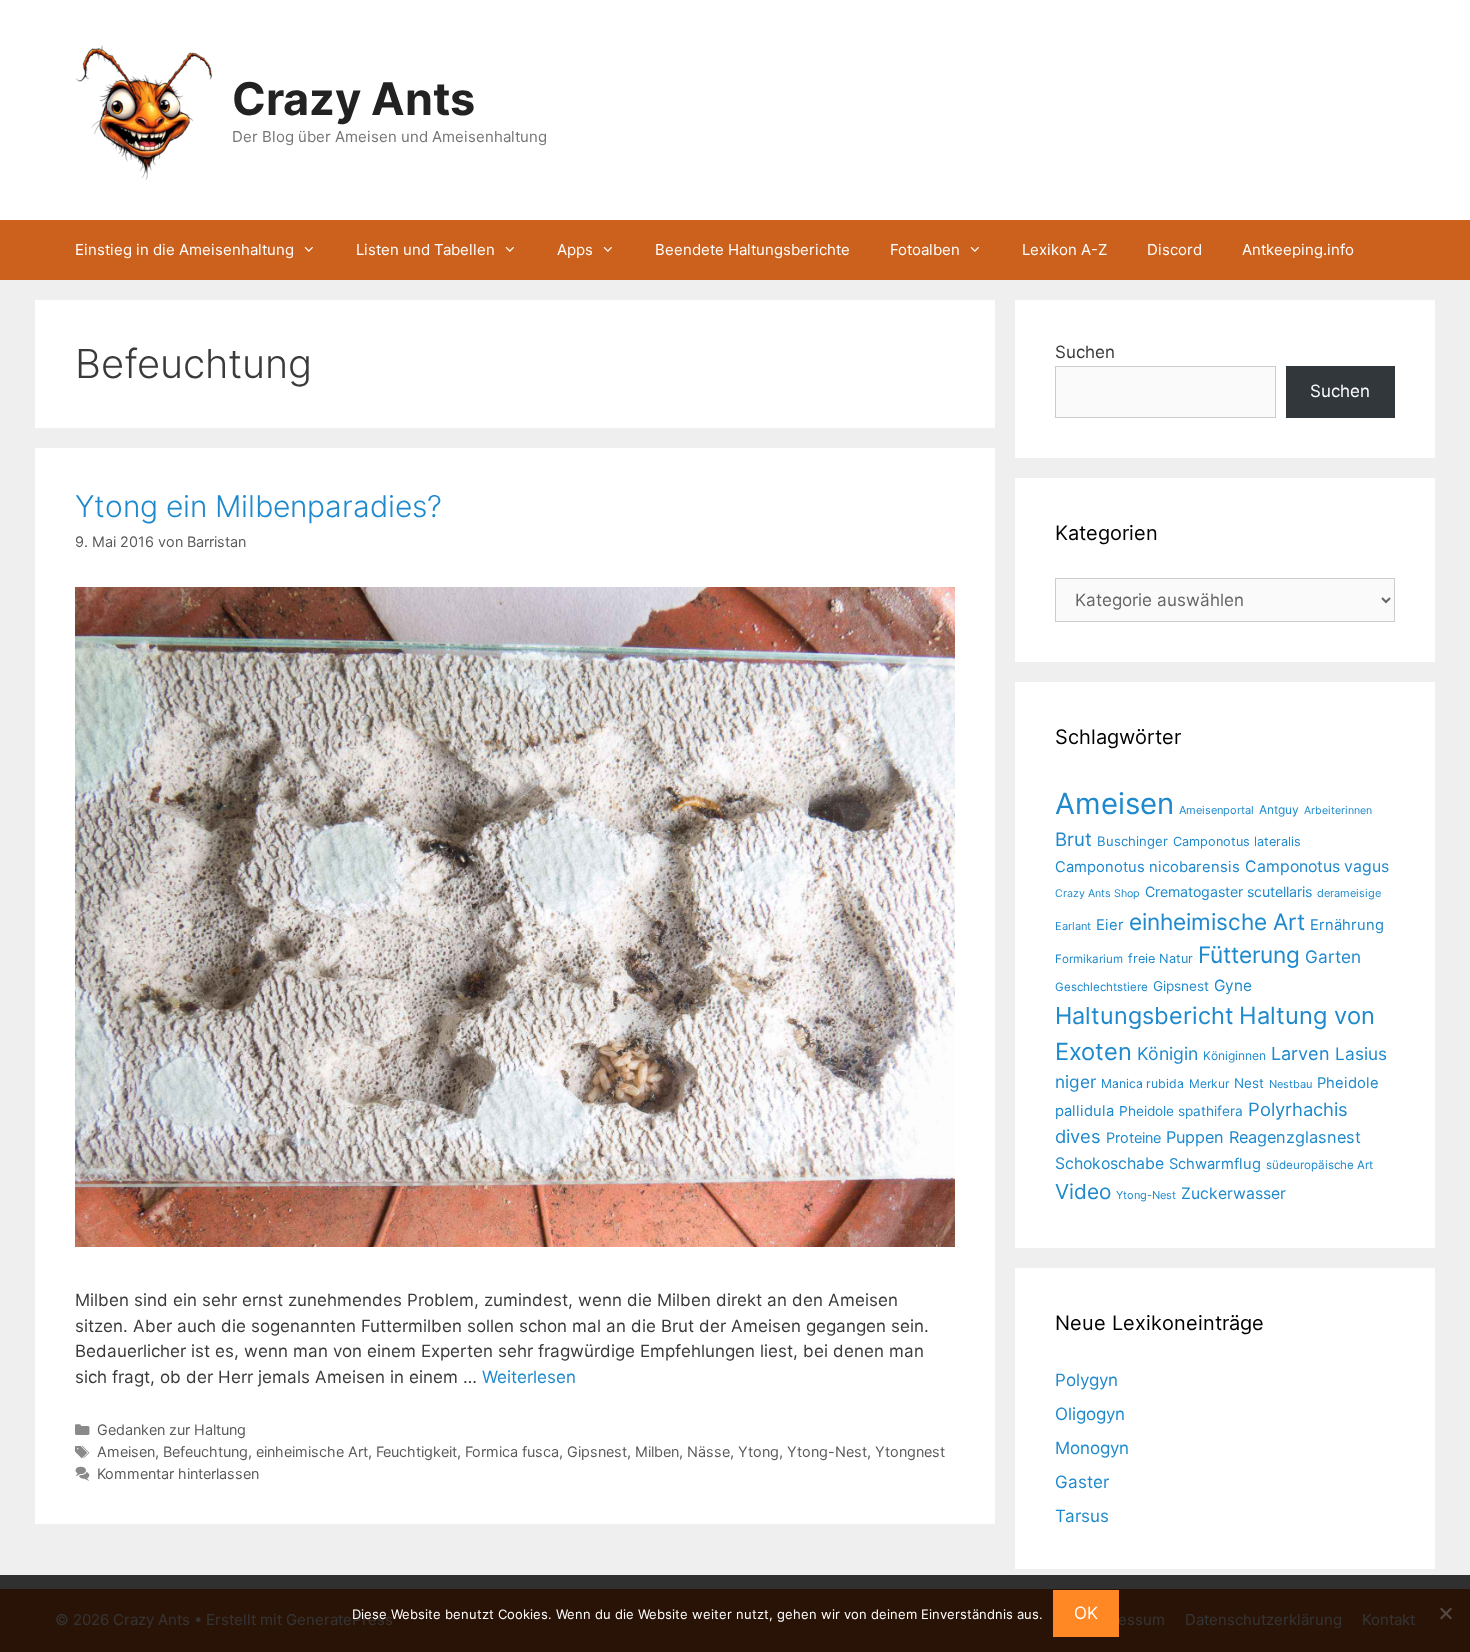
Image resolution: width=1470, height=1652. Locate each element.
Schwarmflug (1215, 1164)
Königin (1167, 1053)
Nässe (708, 1451)
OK (1086, 1613)
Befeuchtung (205, 1451)
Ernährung (1347, 925)
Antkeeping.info (1298, 249)
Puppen (1195, 1137)
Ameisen (126, 1451)
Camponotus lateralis (1237, 841)
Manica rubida (1142, 1083)
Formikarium (1089, 959)
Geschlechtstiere (1101, 987)
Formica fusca (512, 1451)
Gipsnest (597, 1451)
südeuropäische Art (1319, 1165)
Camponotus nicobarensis (1147, 867)
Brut (1073, 839)
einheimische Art (312, 1451)
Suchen (1085, 352)
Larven (1300, 1053)
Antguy (1279, 809)
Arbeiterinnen (1338, 810)
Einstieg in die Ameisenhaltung (184, 249)
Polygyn (1086, 1380)
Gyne (1233, 985)
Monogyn (1092, 1448)
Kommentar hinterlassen (178, 1473)
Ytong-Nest (827, 1451)
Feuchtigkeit (416, 1451)
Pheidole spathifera (1181, 1111)
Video (1083, 1191)
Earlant (1073, 926)
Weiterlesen (529, 1377)
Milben (657, 1451)
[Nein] (1445, 1613)
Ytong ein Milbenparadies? (258, 506)
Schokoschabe (1109, 1163)
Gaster (1082, 1482)
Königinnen (1234, 1055)
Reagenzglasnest (1295, 1137)
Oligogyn (1090, 1414)
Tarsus (1082, 1516)
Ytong (758, 1451)
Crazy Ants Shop (1097, 893)
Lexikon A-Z (1064, 249)
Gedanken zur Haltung (171, 1429)
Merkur (1209, 1083)
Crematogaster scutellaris (1228, 891)
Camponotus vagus (1317, 866)
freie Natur (1160, 958)
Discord (1174, 249)
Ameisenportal (1216, 810)
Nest (1249, 1083)
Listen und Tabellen (425, 249)
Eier (1110, 925)
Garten (1333, 956)
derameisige (1349, 893)
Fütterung (1249, 954)
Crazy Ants (353, 98)
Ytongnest (910, 1451)
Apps (575, 249)
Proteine (1133, 1138)
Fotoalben (925, 249)
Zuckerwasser (1233, 1193)
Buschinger (1132, 841)
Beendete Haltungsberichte (752, 249)
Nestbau (1290, 1084)
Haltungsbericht (1144, 1015)
